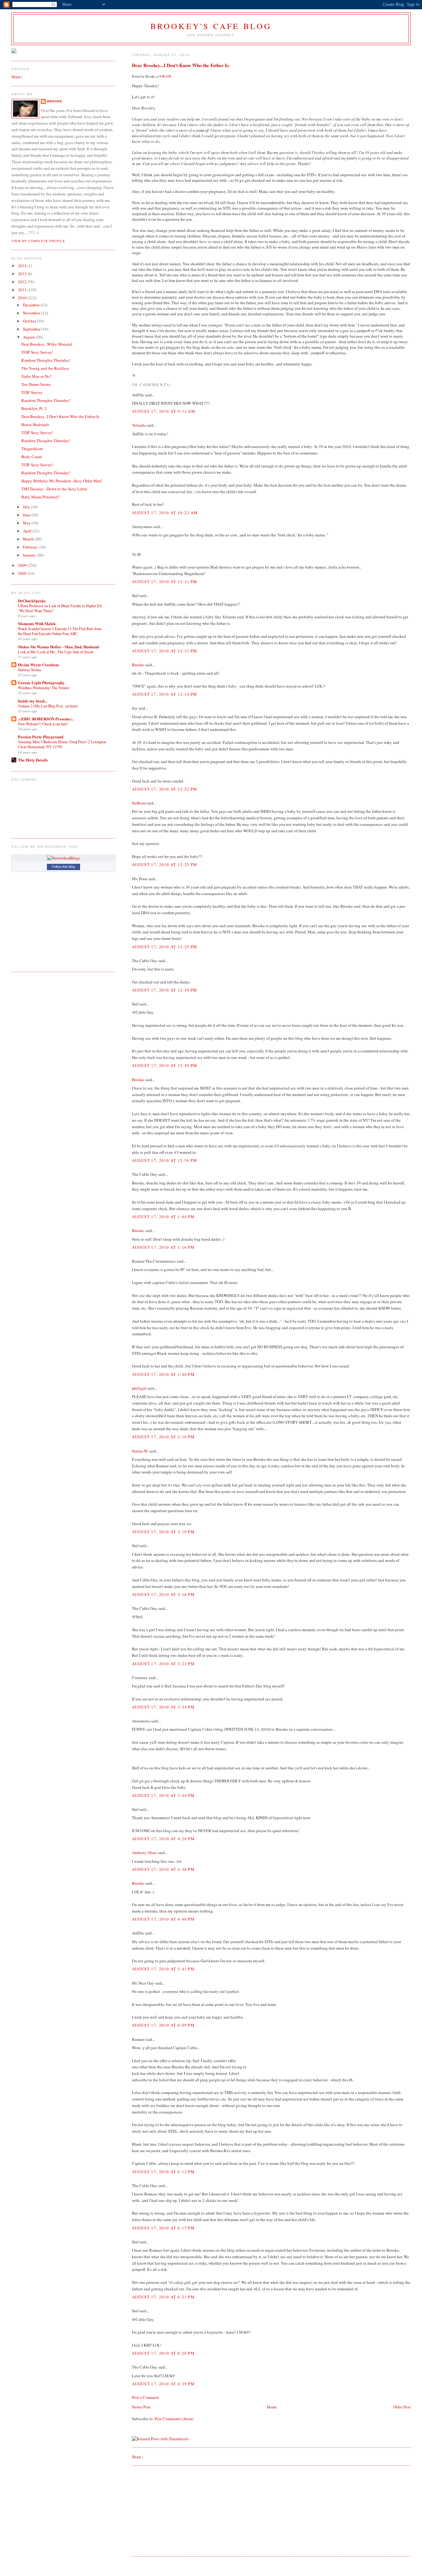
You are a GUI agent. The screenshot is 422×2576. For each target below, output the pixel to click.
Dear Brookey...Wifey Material (47, 344)
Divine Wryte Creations (38, 665)
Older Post (402, 2407)
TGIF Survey (32, 392)
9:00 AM (165, 76)
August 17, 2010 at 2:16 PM (163, 1437)
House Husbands (35, 424)
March (29, 539)
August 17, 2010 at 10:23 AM (165, 513)
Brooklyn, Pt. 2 (34, 408)
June (27, 515)
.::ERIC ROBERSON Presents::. (46, 719)
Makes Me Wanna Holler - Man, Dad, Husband (58, 647)
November (32, 313)
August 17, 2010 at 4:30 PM (163, 1869)
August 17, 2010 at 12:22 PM (165, 789)
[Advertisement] (178, 2510)
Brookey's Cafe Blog (211, 26)
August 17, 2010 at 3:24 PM (163, 1707)
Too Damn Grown (36, 384)
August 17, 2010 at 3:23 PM (163, 1664)
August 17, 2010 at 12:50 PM (165, 1065)
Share (137, 2457)
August (29, 337)
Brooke (138, 665)
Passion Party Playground (41, 737)
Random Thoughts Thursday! (46, 360)
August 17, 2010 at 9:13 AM (164, 411)
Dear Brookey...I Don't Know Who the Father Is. (181, 65)
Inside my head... (32, 701)
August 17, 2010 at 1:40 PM (163, 1374)
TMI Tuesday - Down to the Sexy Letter (54, 489)
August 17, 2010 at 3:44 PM (163, 1795)
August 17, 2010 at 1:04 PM (163, 1217)
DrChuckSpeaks (32, 601)
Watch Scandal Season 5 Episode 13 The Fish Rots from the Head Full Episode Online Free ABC (60, 631)
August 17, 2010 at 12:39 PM (165, 990)
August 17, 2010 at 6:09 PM (163, 2025)
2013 (23, 274)
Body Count (32, 457)
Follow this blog (63, 867)
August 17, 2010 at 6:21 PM (163, 2297)
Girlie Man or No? (36, 376)
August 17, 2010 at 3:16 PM (163, 1594)
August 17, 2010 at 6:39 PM (163, 2384)
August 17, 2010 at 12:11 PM (165, 582)
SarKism (139, 803)
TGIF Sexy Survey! (37, 352)
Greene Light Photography (41, 682)
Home (272, 2407)
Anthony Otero (144, 1853)
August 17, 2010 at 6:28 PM (163, 2353)
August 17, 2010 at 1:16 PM (163, 1247)
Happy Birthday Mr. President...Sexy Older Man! (62, 481)
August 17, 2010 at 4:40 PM (163, 1919)
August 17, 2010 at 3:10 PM (163, 1532)
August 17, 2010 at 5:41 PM (163, 1969)
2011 (23, 290)
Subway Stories (30, 670)
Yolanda (139, 425)
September (32, 329)
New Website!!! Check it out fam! (43, 724)
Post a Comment (146, 2397)
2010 (23, 298)
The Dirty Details (33, 760)
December (32, 305)
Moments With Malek (37, 623)
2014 (23, 266)
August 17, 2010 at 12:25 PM (165, 864)
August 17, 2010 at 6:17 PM (163, 2228)
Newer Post (141, 2407)
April (28, 531)
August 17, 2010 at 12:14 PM (165, 694)
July (27, 507)
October (30, 321)
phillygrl (139, 1388)
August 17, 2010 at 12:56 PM (165, 1160)
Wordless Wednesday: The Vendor (44, 688)
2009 (23, 565)
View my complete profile (38, 241)
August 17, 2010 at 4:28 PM (163, 1839)
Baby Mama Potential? (40, 497)
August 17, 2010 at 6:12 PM (163, 2172)
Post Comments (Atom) (174, 2419)
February (31, 547)
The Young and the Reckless (45, 368)
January (30, 555)
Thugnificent (32, 449)
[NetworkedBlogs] (63, 858)
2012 (23, 282)
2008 (23, 573)
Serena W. (140, 1451)
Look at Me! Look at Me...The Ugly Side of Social (55, 652)
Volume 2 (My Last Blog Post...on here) (48, 706)
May (27, 523)
